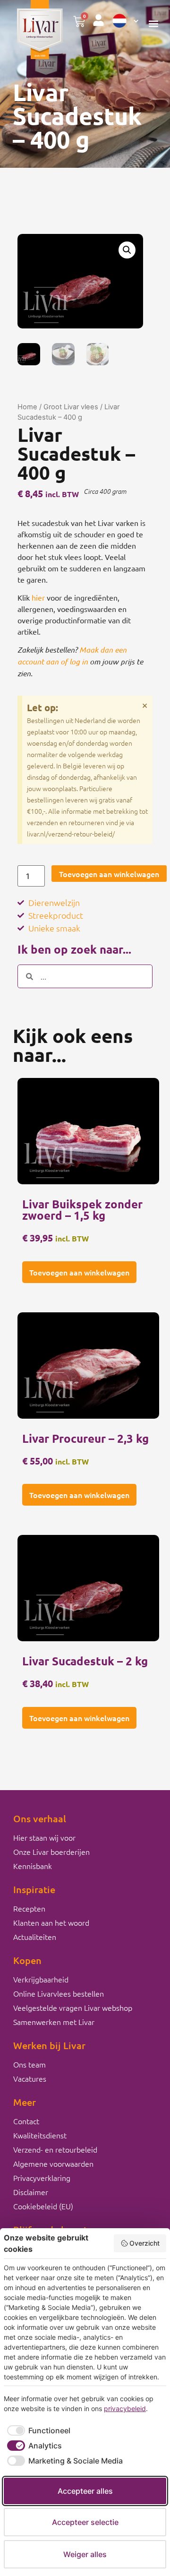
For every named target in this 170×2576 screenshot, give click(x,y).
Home (27, 407)
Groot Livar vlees (71, 407)
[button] (154, 24)
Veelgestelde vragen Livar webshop (73, 2007)
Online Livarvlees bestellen (59, 1993)
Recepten (29, 1908)
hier (38, 597)
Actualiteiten (35, 1937)
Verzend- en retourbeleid (55, 2149)
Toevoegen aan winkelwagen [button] (79, 1272)
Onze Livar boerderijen (51, 1852)
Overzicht (144, 2243)
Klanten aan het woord (51, 1922)
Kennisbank (33, 1866)
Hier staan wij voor (44, 1837)
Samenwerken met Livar (54, 2022)
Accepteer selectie (85, 2522)
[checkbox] (37, 2430)
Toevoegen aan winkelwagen (109, 874)
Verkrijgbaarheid (41, 1979)
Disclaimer (31, 2192)
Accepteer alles (85, 2491)
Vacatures (30, 2078)
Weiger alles (85, 2554)
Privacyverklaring (42, 2178)
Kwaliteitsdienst (40, 2135)
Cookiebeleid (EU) (43, 2206)
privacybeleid (125, 2408)
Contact (26, 2121)
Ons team (30, 2064)
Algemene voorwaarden (53, 2163)
